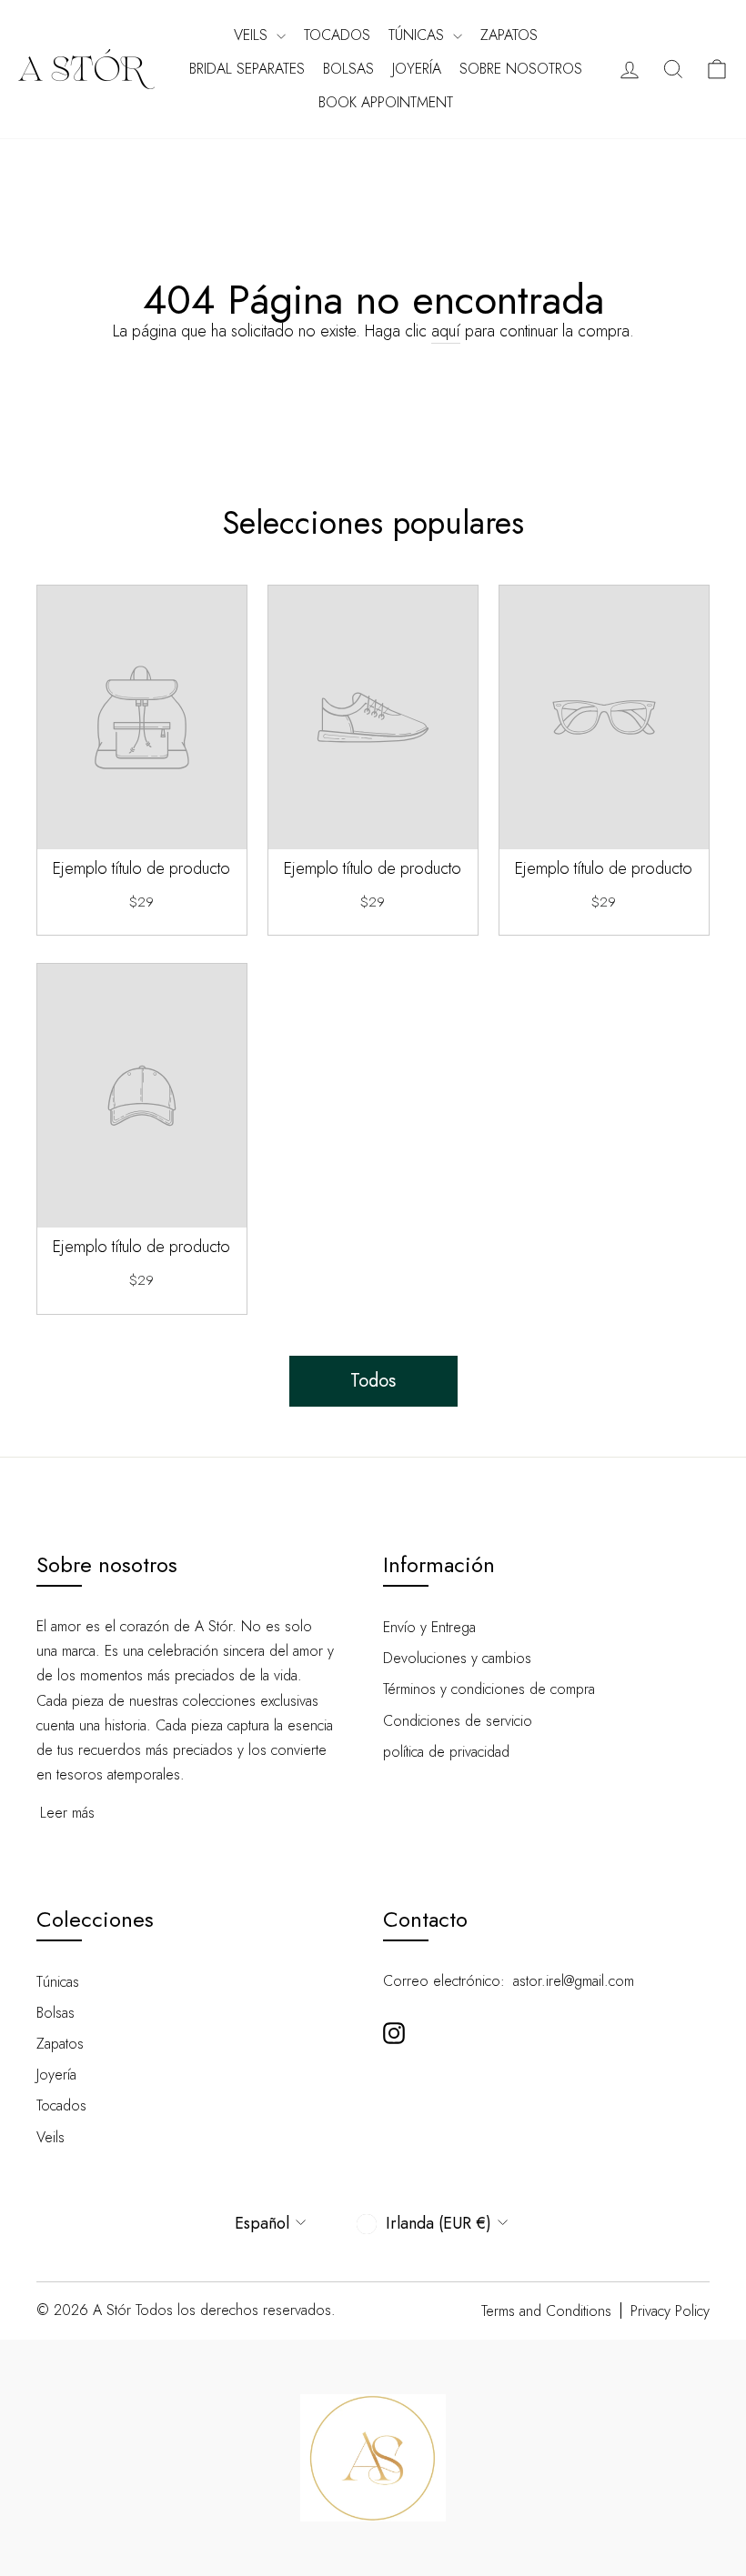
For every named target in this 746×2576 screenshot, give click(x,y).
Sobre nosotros (521, 69)
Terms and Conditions (546, 2311)
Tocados (337, 35)
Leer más (67, 1813)
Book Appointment (386, 102)
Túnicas (418, 35)
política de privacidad (446, 1752)
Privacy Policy (670, 2311)
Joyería (417, 69)
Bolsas (348, 69)
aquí (446, 331)
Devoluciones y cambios (457, 1658)
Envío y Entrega (429, 1627)
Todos (373, 1381)
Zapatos (509, 35)
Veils (253, 35)
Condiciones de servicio (458, 1721)
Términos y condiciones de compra (489, 1689)
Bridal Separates (247, 69)
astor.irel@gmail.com (574, 1981)
